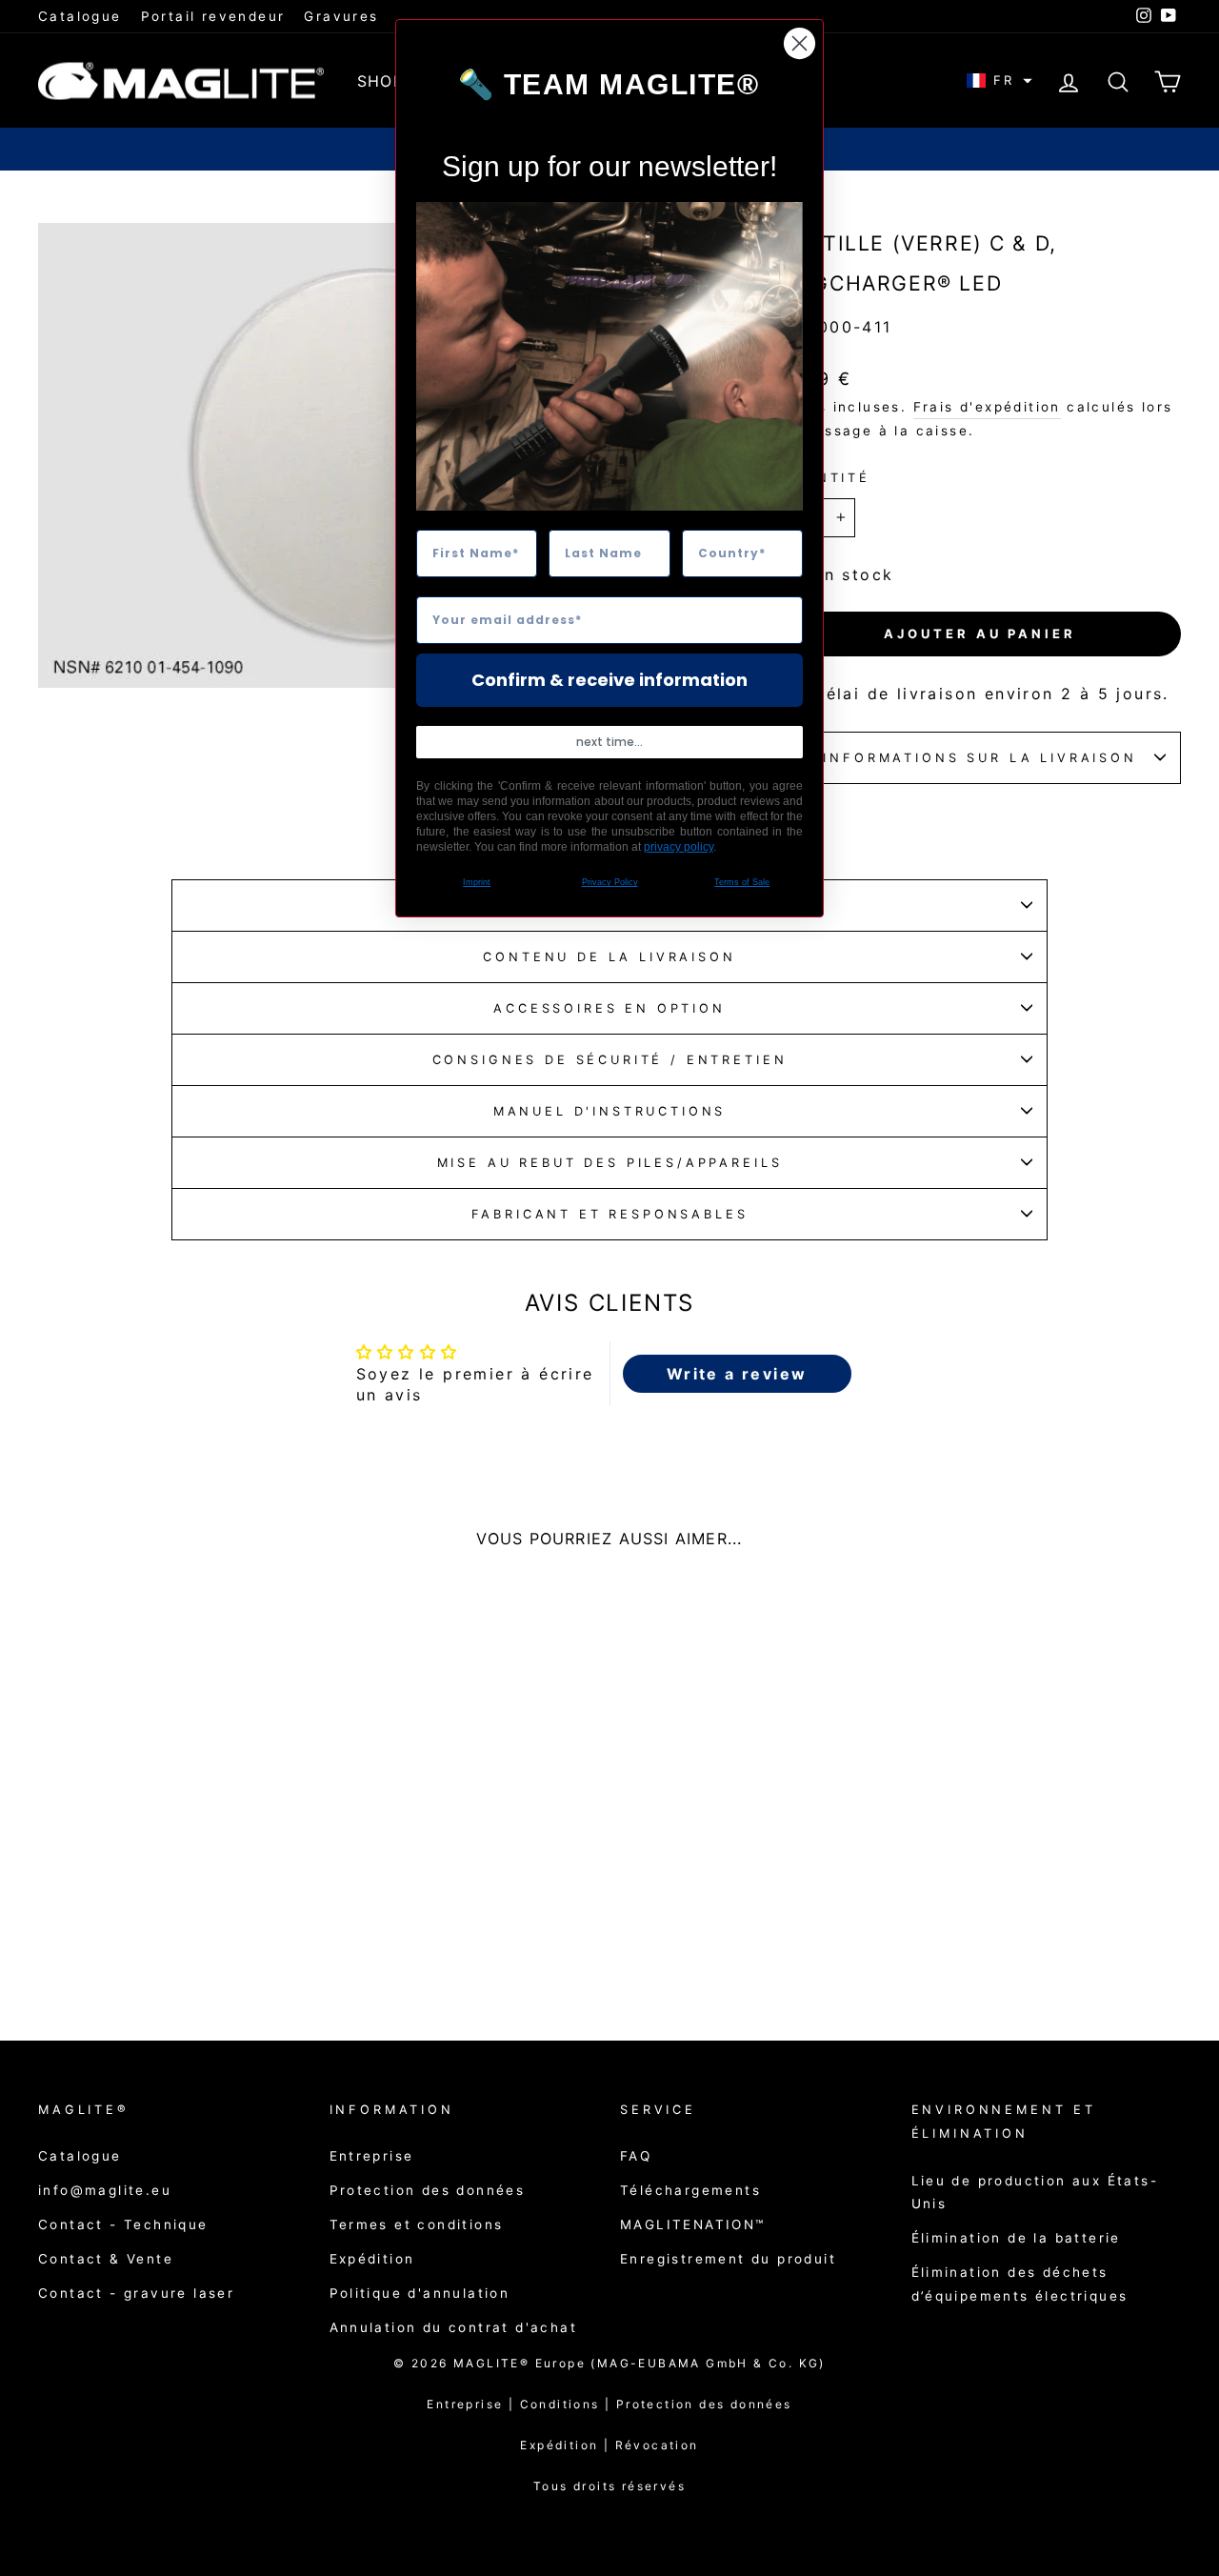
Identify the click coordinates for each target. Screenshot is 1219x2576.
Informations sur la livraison (979, 758)
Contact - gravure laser (136, 2293)
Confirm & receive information (609, 680)
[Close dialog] (799, 43)
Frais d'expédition (987, 407)
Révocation (657, 2445)
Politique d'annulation (420, 2293)
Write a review (737, 1374)
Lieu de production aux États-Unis (1035, 2192)
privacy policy (679, 847)
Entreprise (372, 2156)
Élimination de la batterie (1016, 2238)
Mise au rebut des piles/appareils (610, 1163)
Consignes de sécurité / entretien (610, 1060)
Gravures (341, 16)
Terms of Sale (742, 882)
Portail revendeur (213, 16)
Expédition (372, 2259)
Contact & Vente (106, 2259)
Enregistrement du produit (728, 2259)
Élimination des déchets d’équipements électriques (1020, 2284)
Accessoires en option (609, 1008)
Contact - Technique (123, 2224)
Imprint (477, 882)
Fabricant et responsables (610, 1214)
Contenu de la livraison (609, 957)
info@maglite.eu (105, 2190)
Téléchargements (690, 2190)
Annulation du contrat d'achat (454, 2327)
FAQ (636, 2156)
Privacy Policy (610, 882)
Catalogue (80, 16)
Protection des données (428, 2190)
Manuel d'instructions (610, 1111)
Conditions (568, 2404)
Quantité (825, 478)
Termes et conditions (417, 2224)
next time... (609, 742)
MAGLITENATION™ (693, 2224)
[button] (999, 80)
